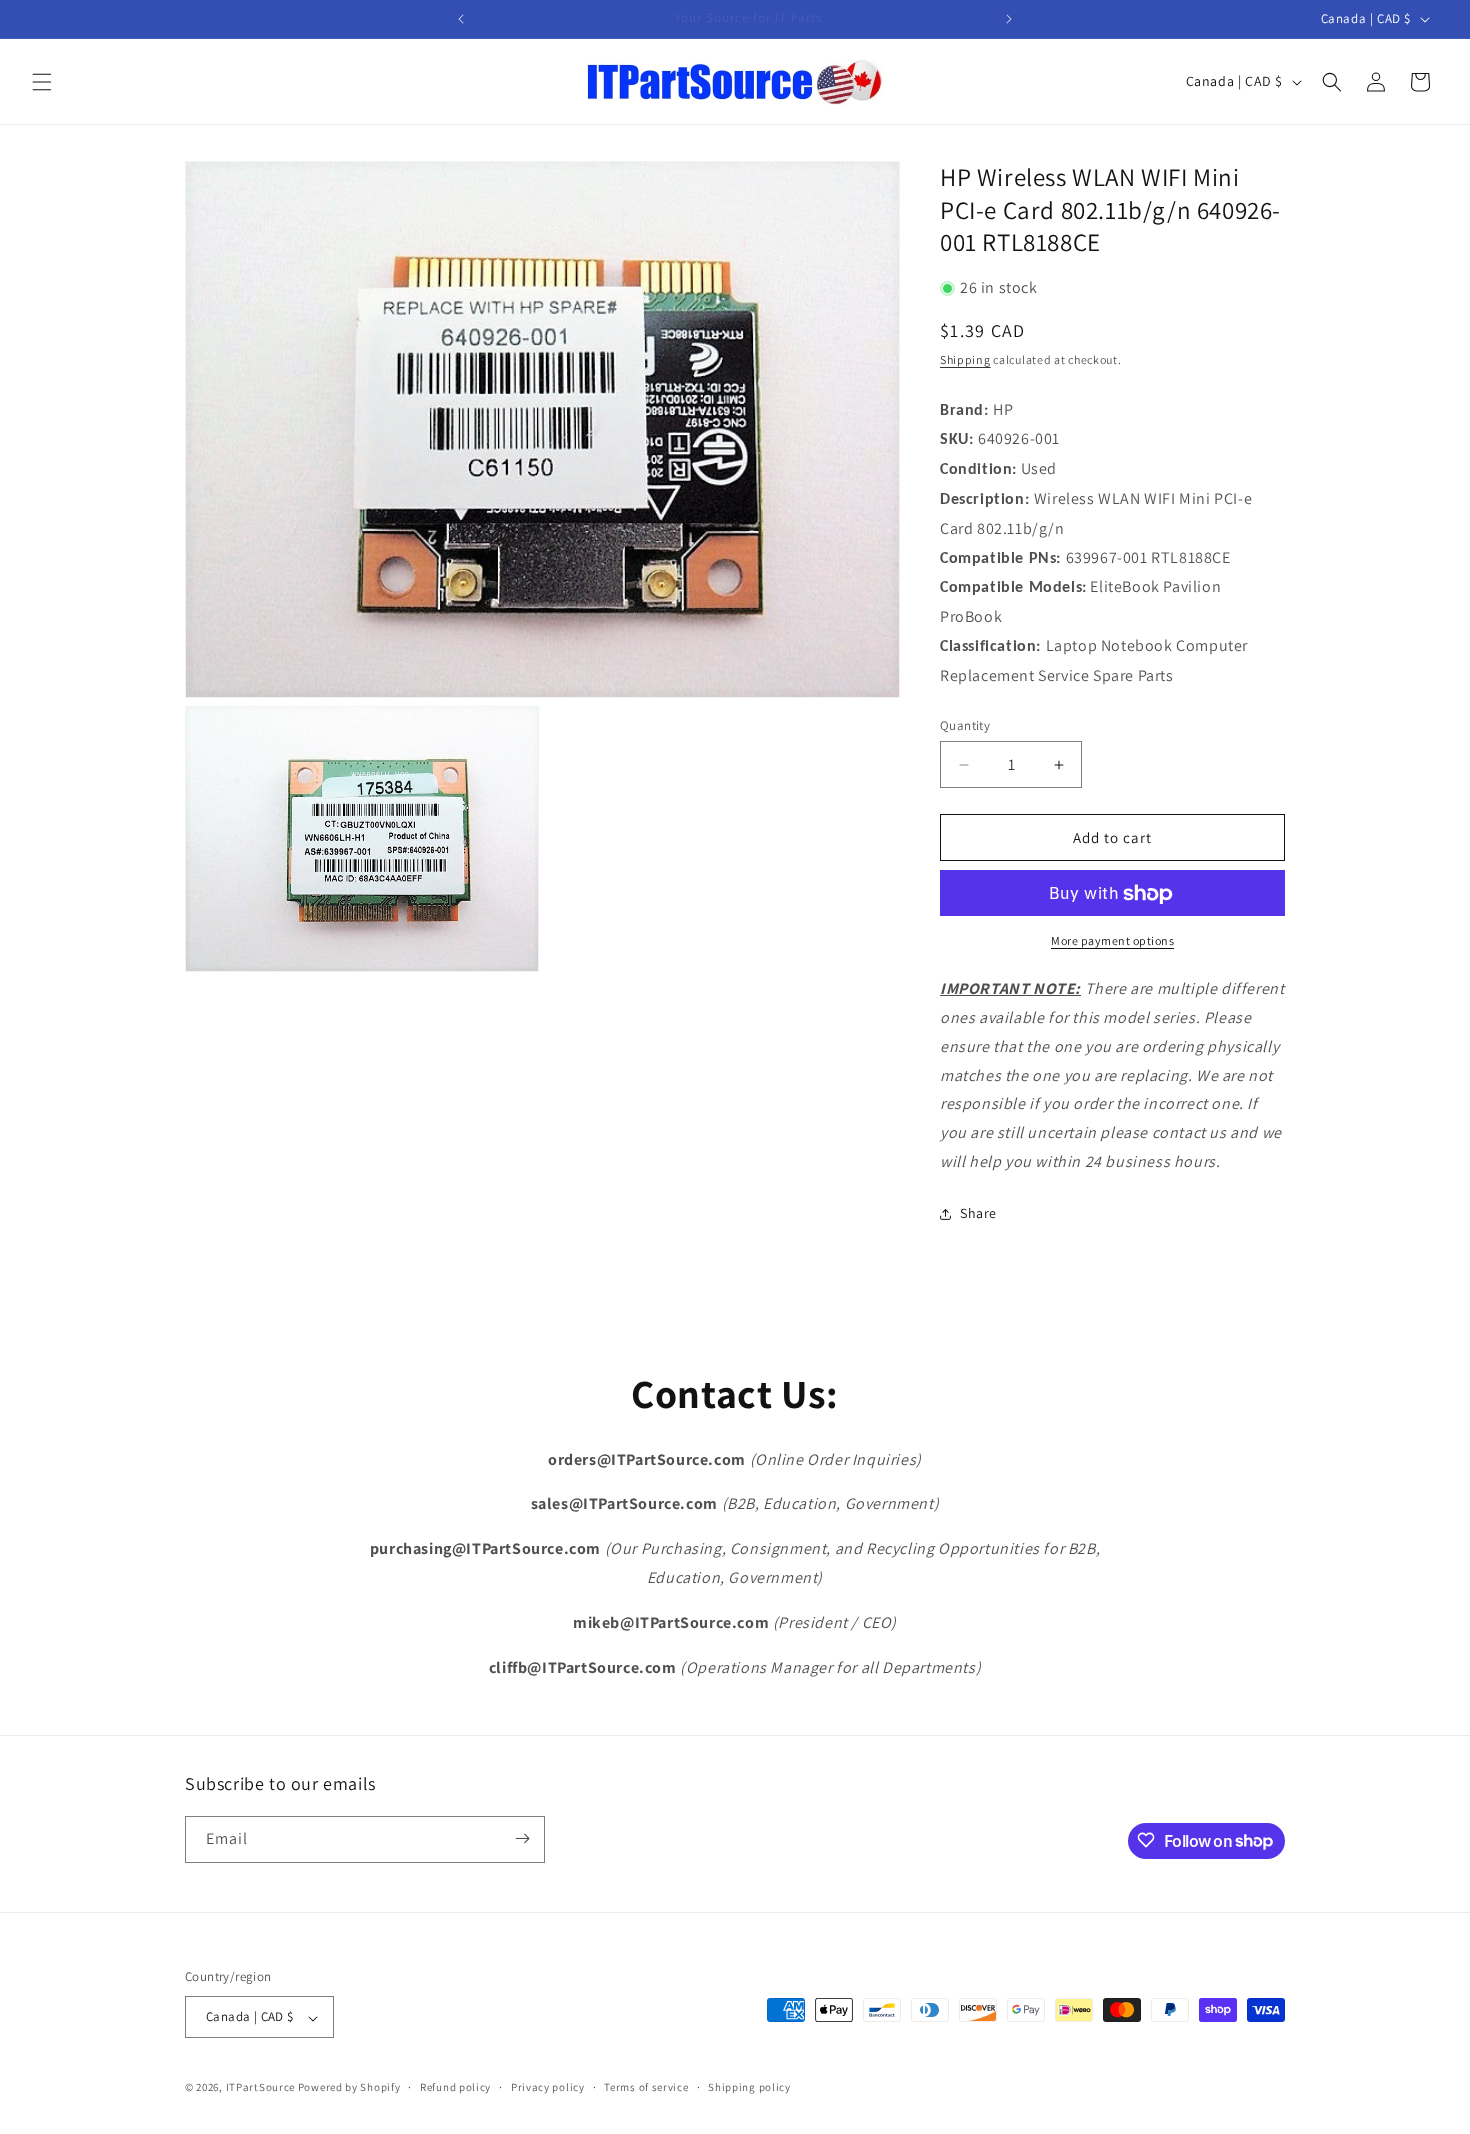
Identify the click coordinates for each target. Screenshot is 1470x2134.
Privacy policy (548, 2087)
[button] (42, 82)
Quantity (965, 725)
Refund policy (455, 2087)
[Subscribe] (522, 1838)
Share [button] (978, 1214)
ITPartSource (260, 2088)
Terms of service (646, 2087)
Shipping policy (749, 2087)
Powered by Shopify (349, 2088)
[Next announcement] (1009, 19)
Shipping (965, 360)
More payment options (1112, 941)
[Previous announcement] (461, 19)
